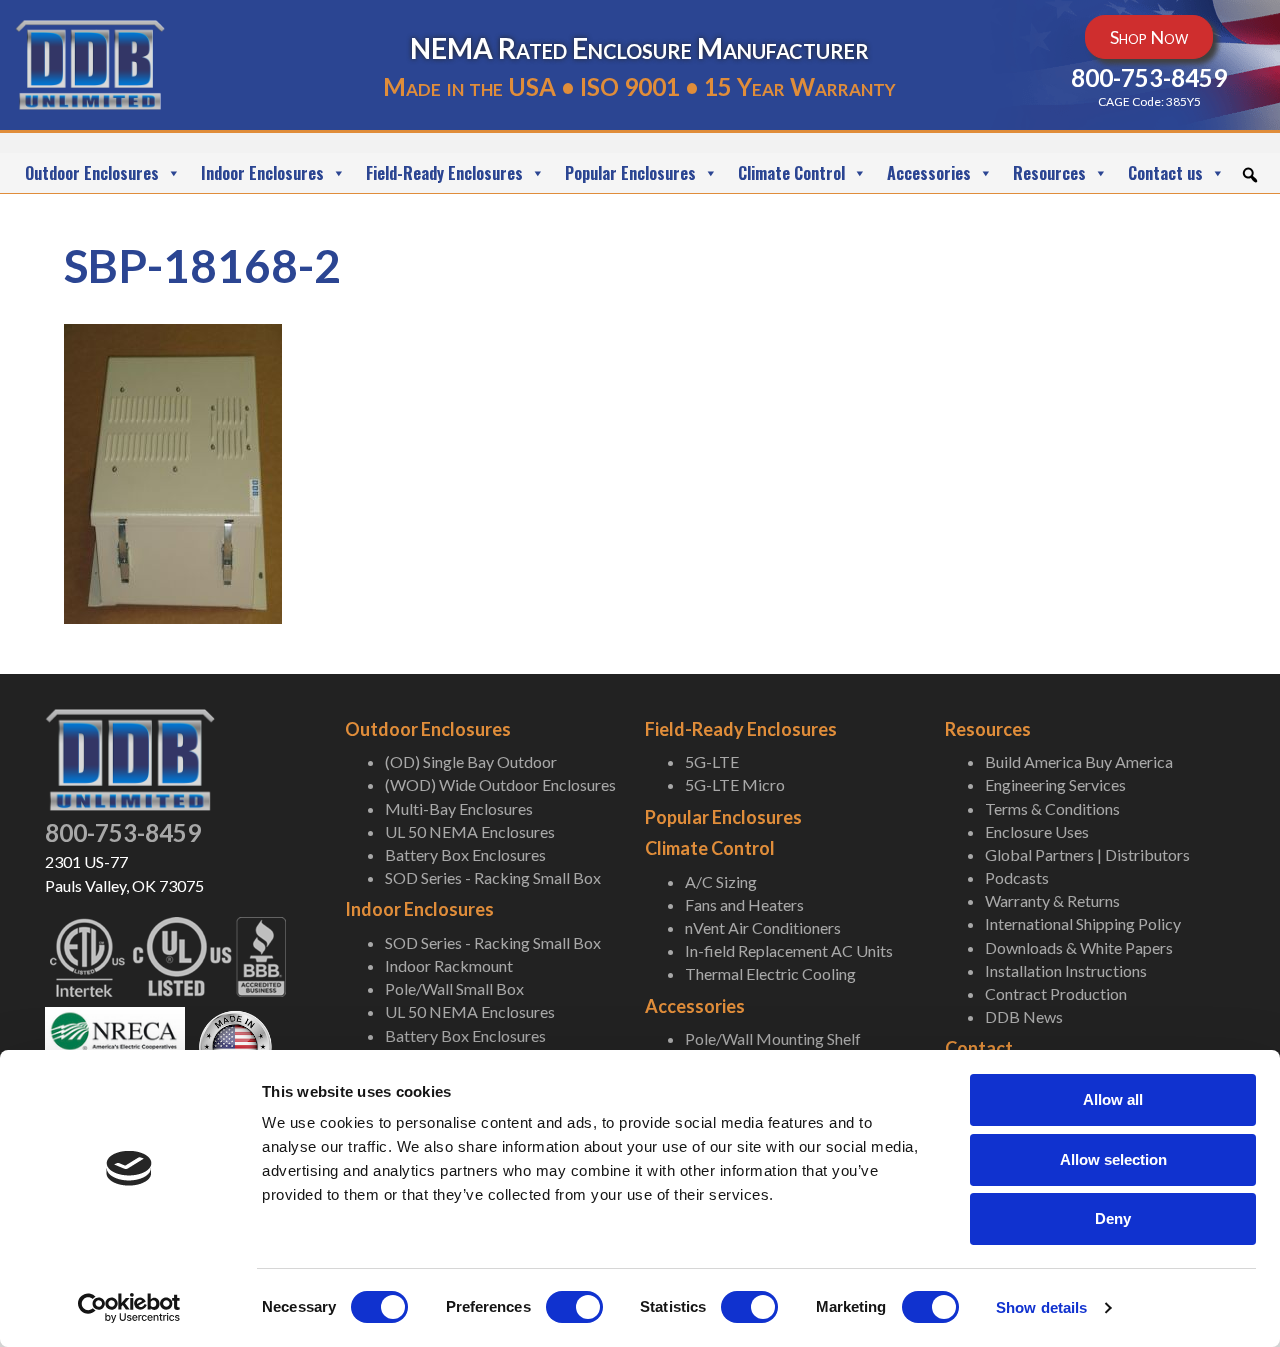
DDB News (1024, 1016)
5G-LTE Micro (735, 784)
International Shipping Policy (1083, 923)
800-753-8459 (123, 832)
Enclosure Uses (1037, 831)
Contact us (1165, 173)
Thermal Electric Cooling (770, 973)
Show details (1041, 1307)
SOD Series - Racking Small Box (493, 877)
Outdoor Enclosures (92, 173)
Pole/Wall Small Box (454, 988)
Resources (1049, 173)
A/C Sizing (721, 881)
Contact (979, 1048)
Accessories (929, 173)
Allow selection (1113, 1159)
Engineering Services (1055, 784)
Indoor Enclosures (262, 173)
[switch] (574, 1307)
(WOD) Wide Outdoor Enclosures (500, 784)
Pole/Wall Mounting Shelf (773, 1038)
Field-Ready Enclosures (444, 173)
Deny (1113, 1218)
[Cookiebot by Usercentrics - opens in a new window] (129, 1308)
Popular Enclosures (630, 173)
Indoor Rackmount (449, 965)
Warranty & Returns (1052, 900)
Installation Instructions (1066, 970)
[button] (1250, 175)
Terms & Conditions (1052, 808)
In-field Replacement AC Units (789, 950)
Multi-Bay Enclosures (459, 808)
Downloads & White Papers (1079, 947)
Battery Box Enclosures (465, 854)
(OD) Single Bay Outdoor (471, 761)
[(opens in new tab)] (115, 1041)
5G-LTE (712, 761)
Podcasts (1017, 877)
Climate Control (791, 173)
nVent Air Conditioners (763, 927)
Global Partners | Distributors (1087, 854)
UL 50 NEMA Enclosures (470, 831)
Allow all (1113, 1099)
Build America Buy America (1079, 761)
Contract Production (1056, 993)
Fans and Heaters (744, 904)
